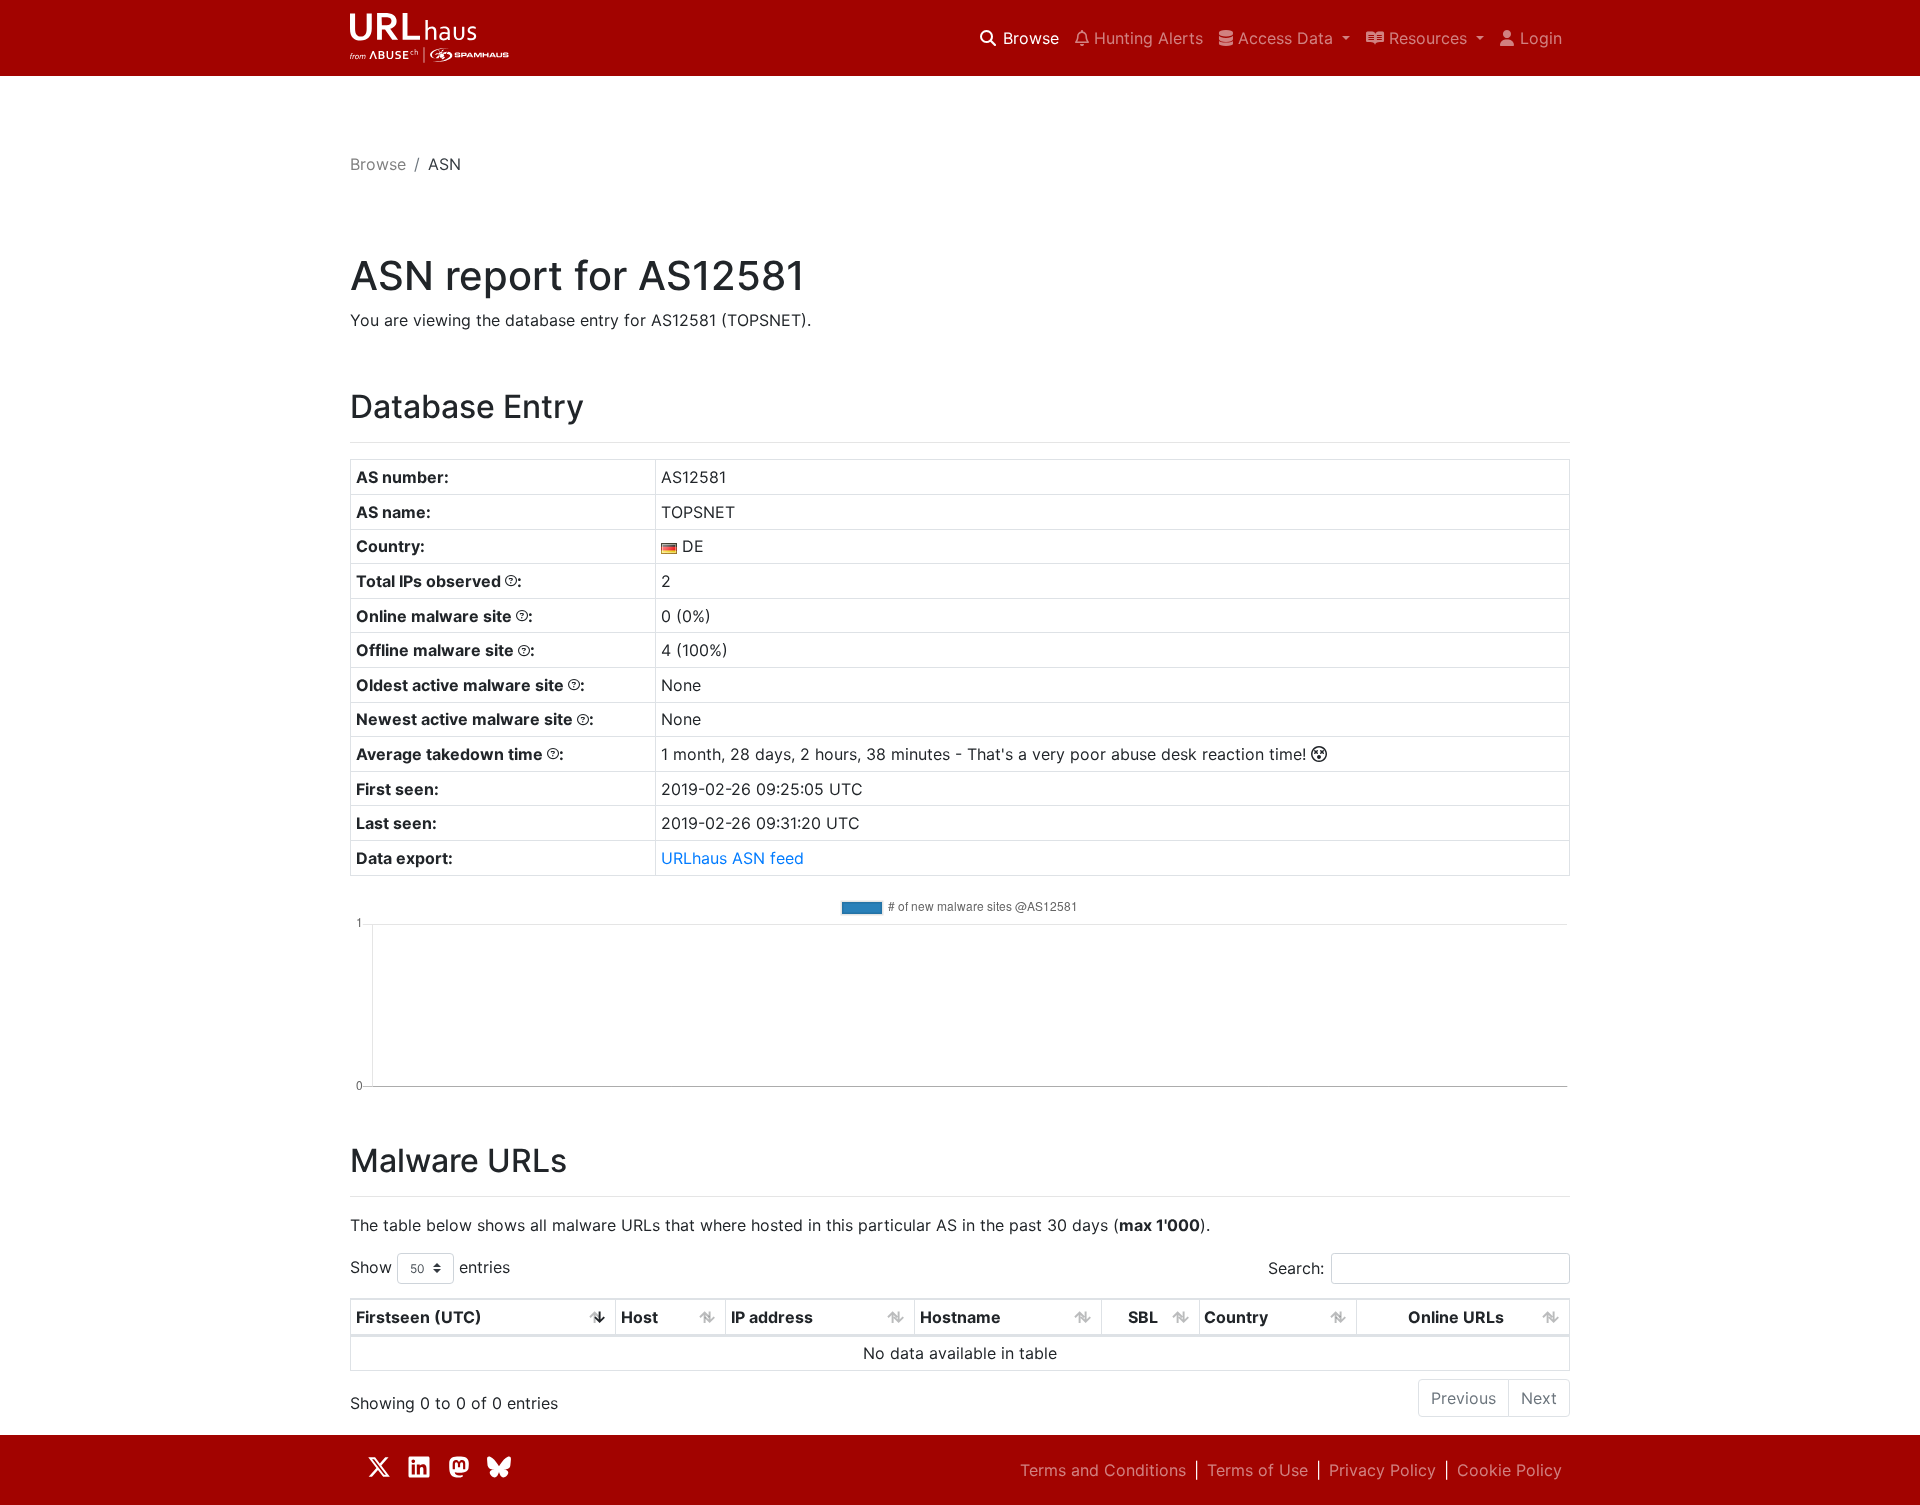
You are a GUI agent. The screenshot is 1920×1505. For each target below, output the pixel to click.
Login (1541, 38)
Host (639, 1317)
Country (1236, 1317)
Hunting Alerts (1146, 38)
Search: (1296, 1268)
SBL (1143, 1317)
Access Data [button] (1285, 38)
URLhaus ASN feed (732, 858)
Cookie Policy (1509, 1470)
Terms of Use (1257, 1470)
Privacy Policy (1382, 1470)
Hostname (960, 1317)
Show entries (430, 1267)
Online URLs (1456, 1317)
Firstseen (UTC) (419, 1317)
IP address (772, 1317)
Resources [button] (1428, 38)
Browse (1028, 38)
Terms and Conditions (1103, 1470)
